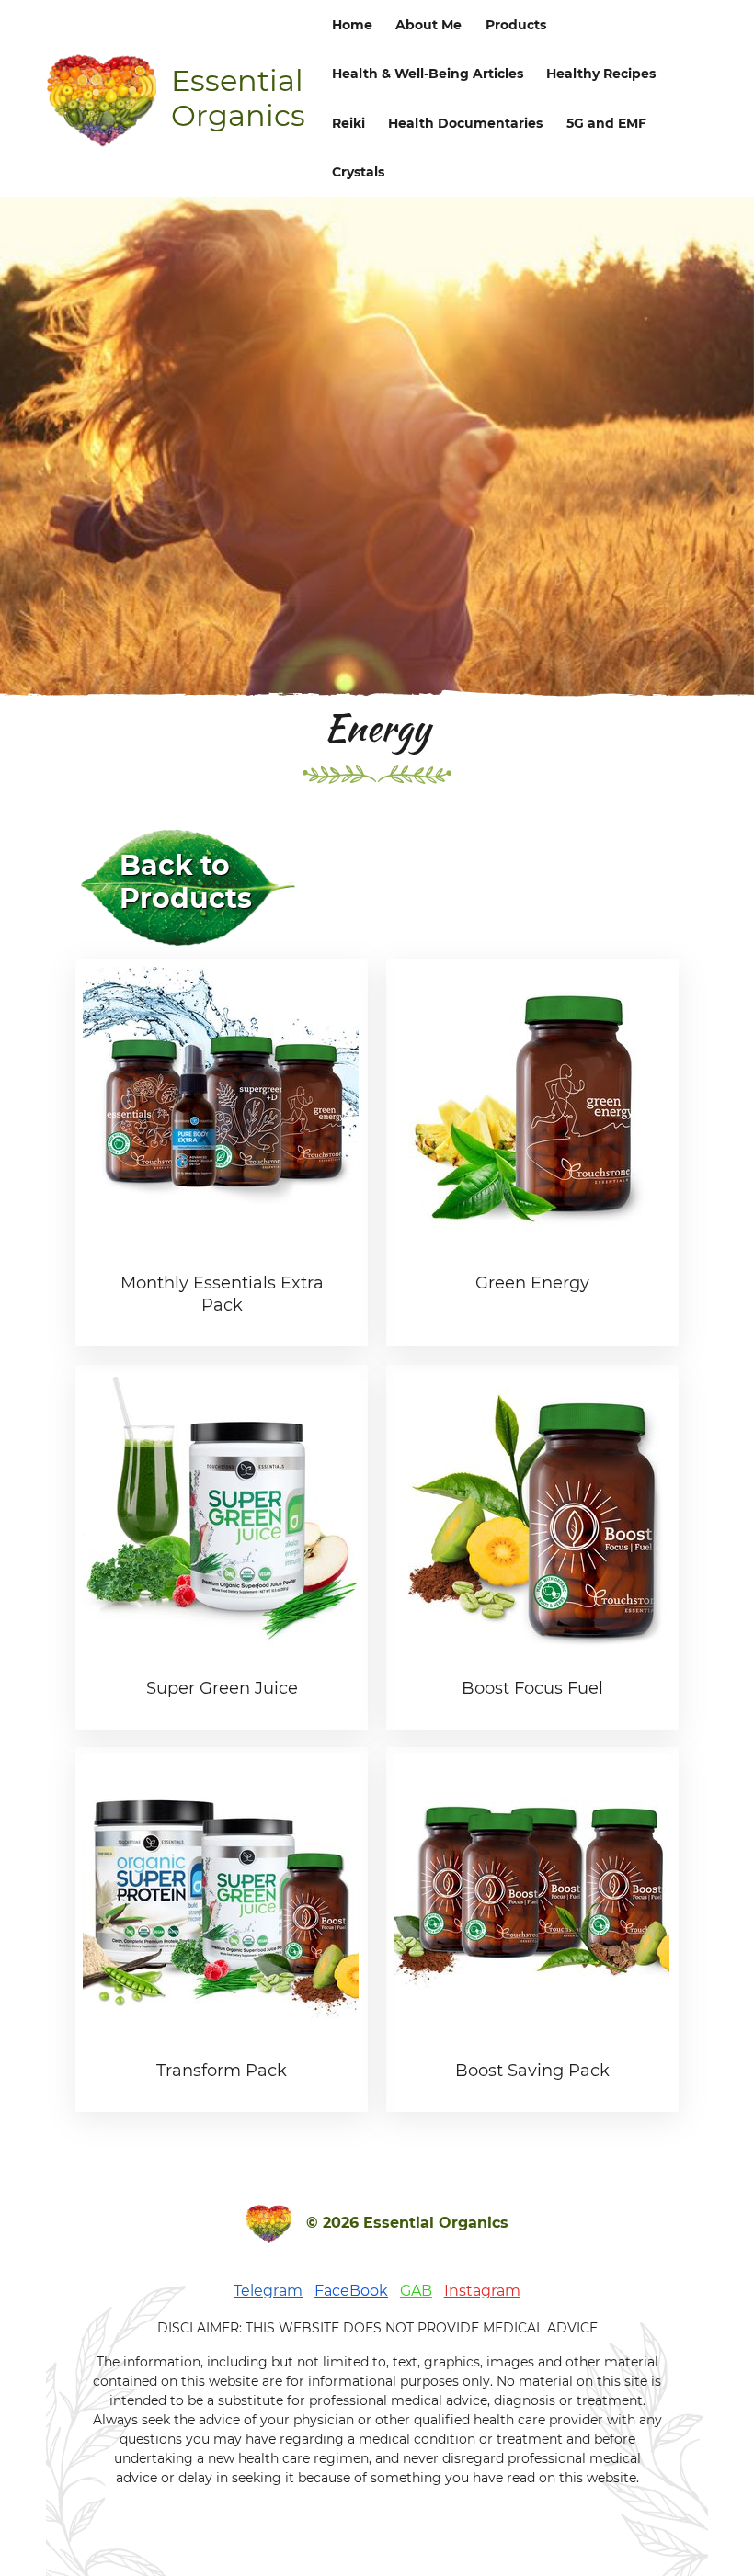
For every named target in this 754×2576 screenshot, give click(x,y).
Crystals (358, 172)
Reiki (348, 123)
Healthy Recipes (601, 74)
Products (516, 25)
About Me (428, 25)
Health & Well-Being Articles (428, 74)
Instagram (482, 2291)
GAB (416, 2291)
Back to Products (186, 882)
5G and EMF (606, 123)
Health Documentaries (465, 123)
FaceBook (351, 2291)
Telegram (268, 2291)
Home (352, 25)
